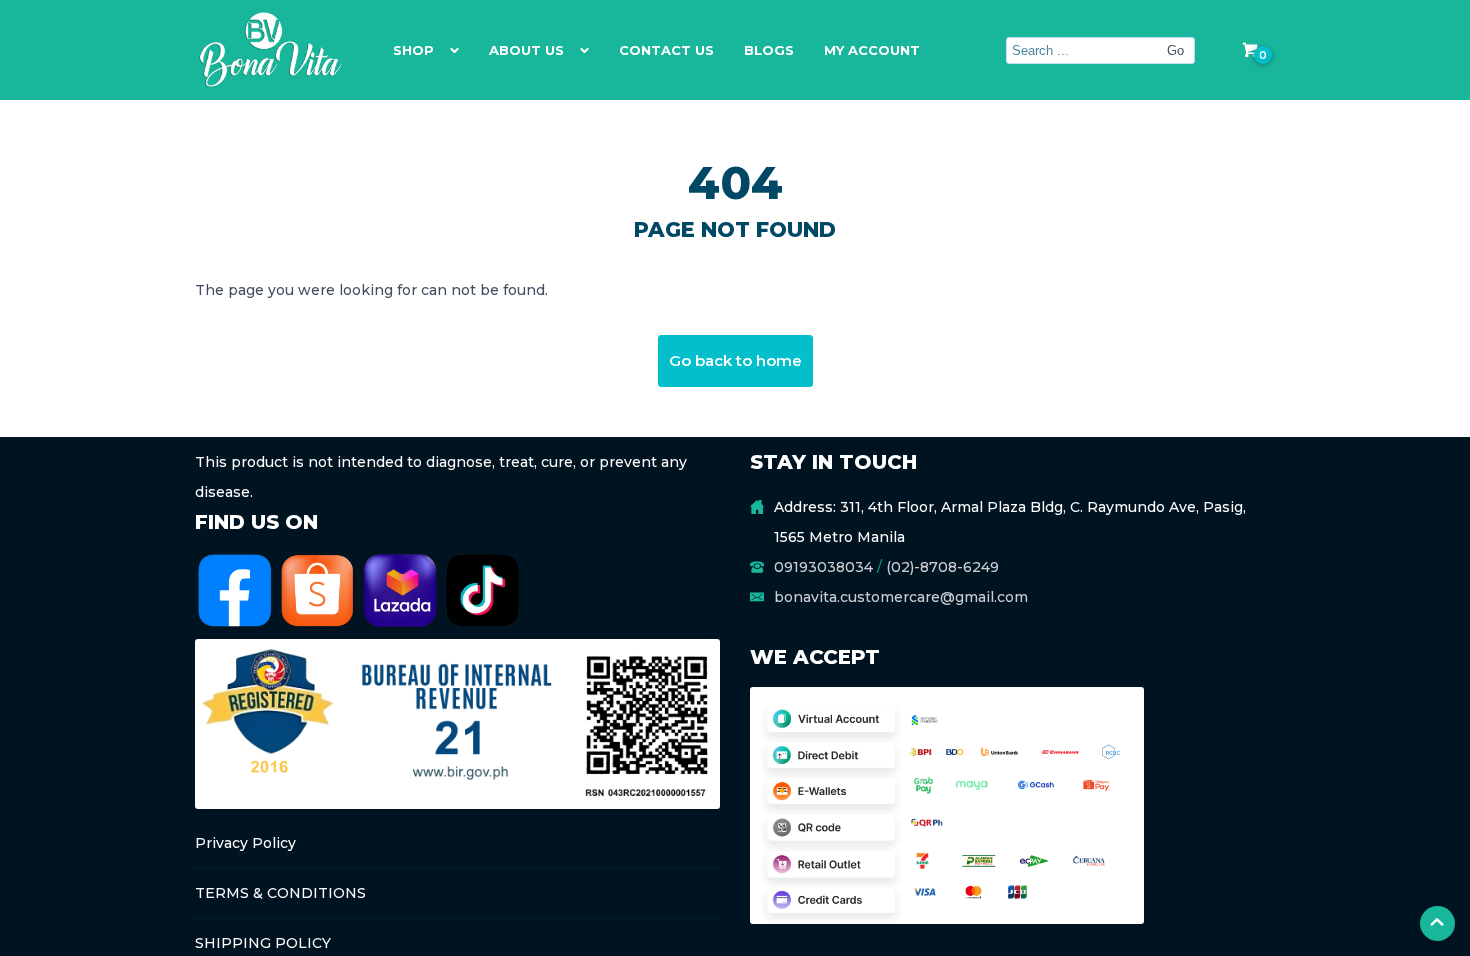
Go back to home (735, 360)
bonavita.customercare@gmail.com (901, 597)
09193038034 (823, 567)
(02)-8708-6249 (942, 567)
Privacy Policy (245, 843)
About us (526, 50)
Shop (413, 50)
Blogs (769, 50)
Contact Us (666, 50)
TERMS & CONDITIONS (280, 893)
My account (872, 50)
